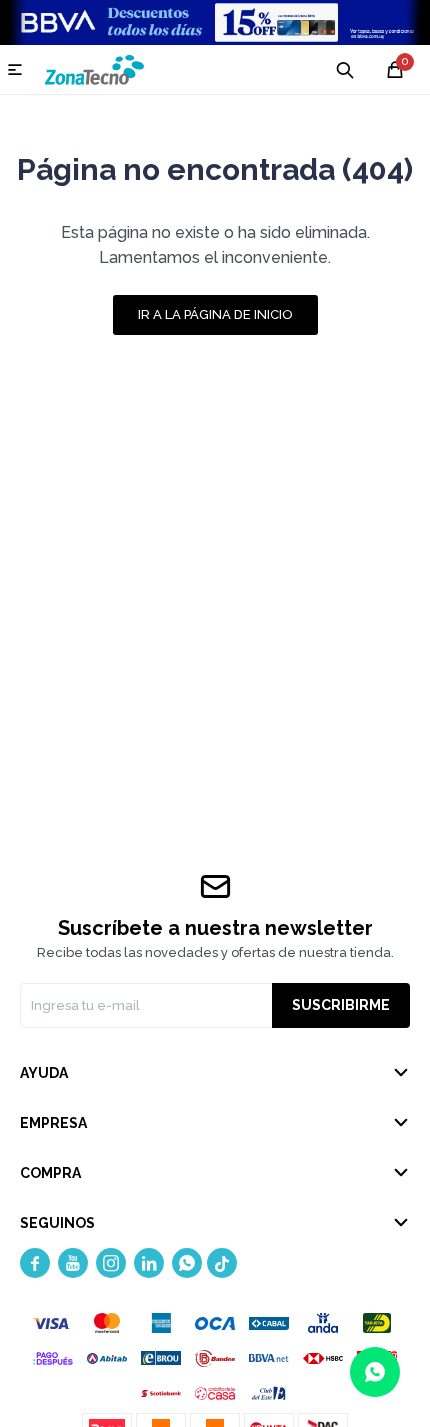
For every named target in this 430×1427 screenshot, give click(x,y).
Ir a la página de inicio (215, 314)
